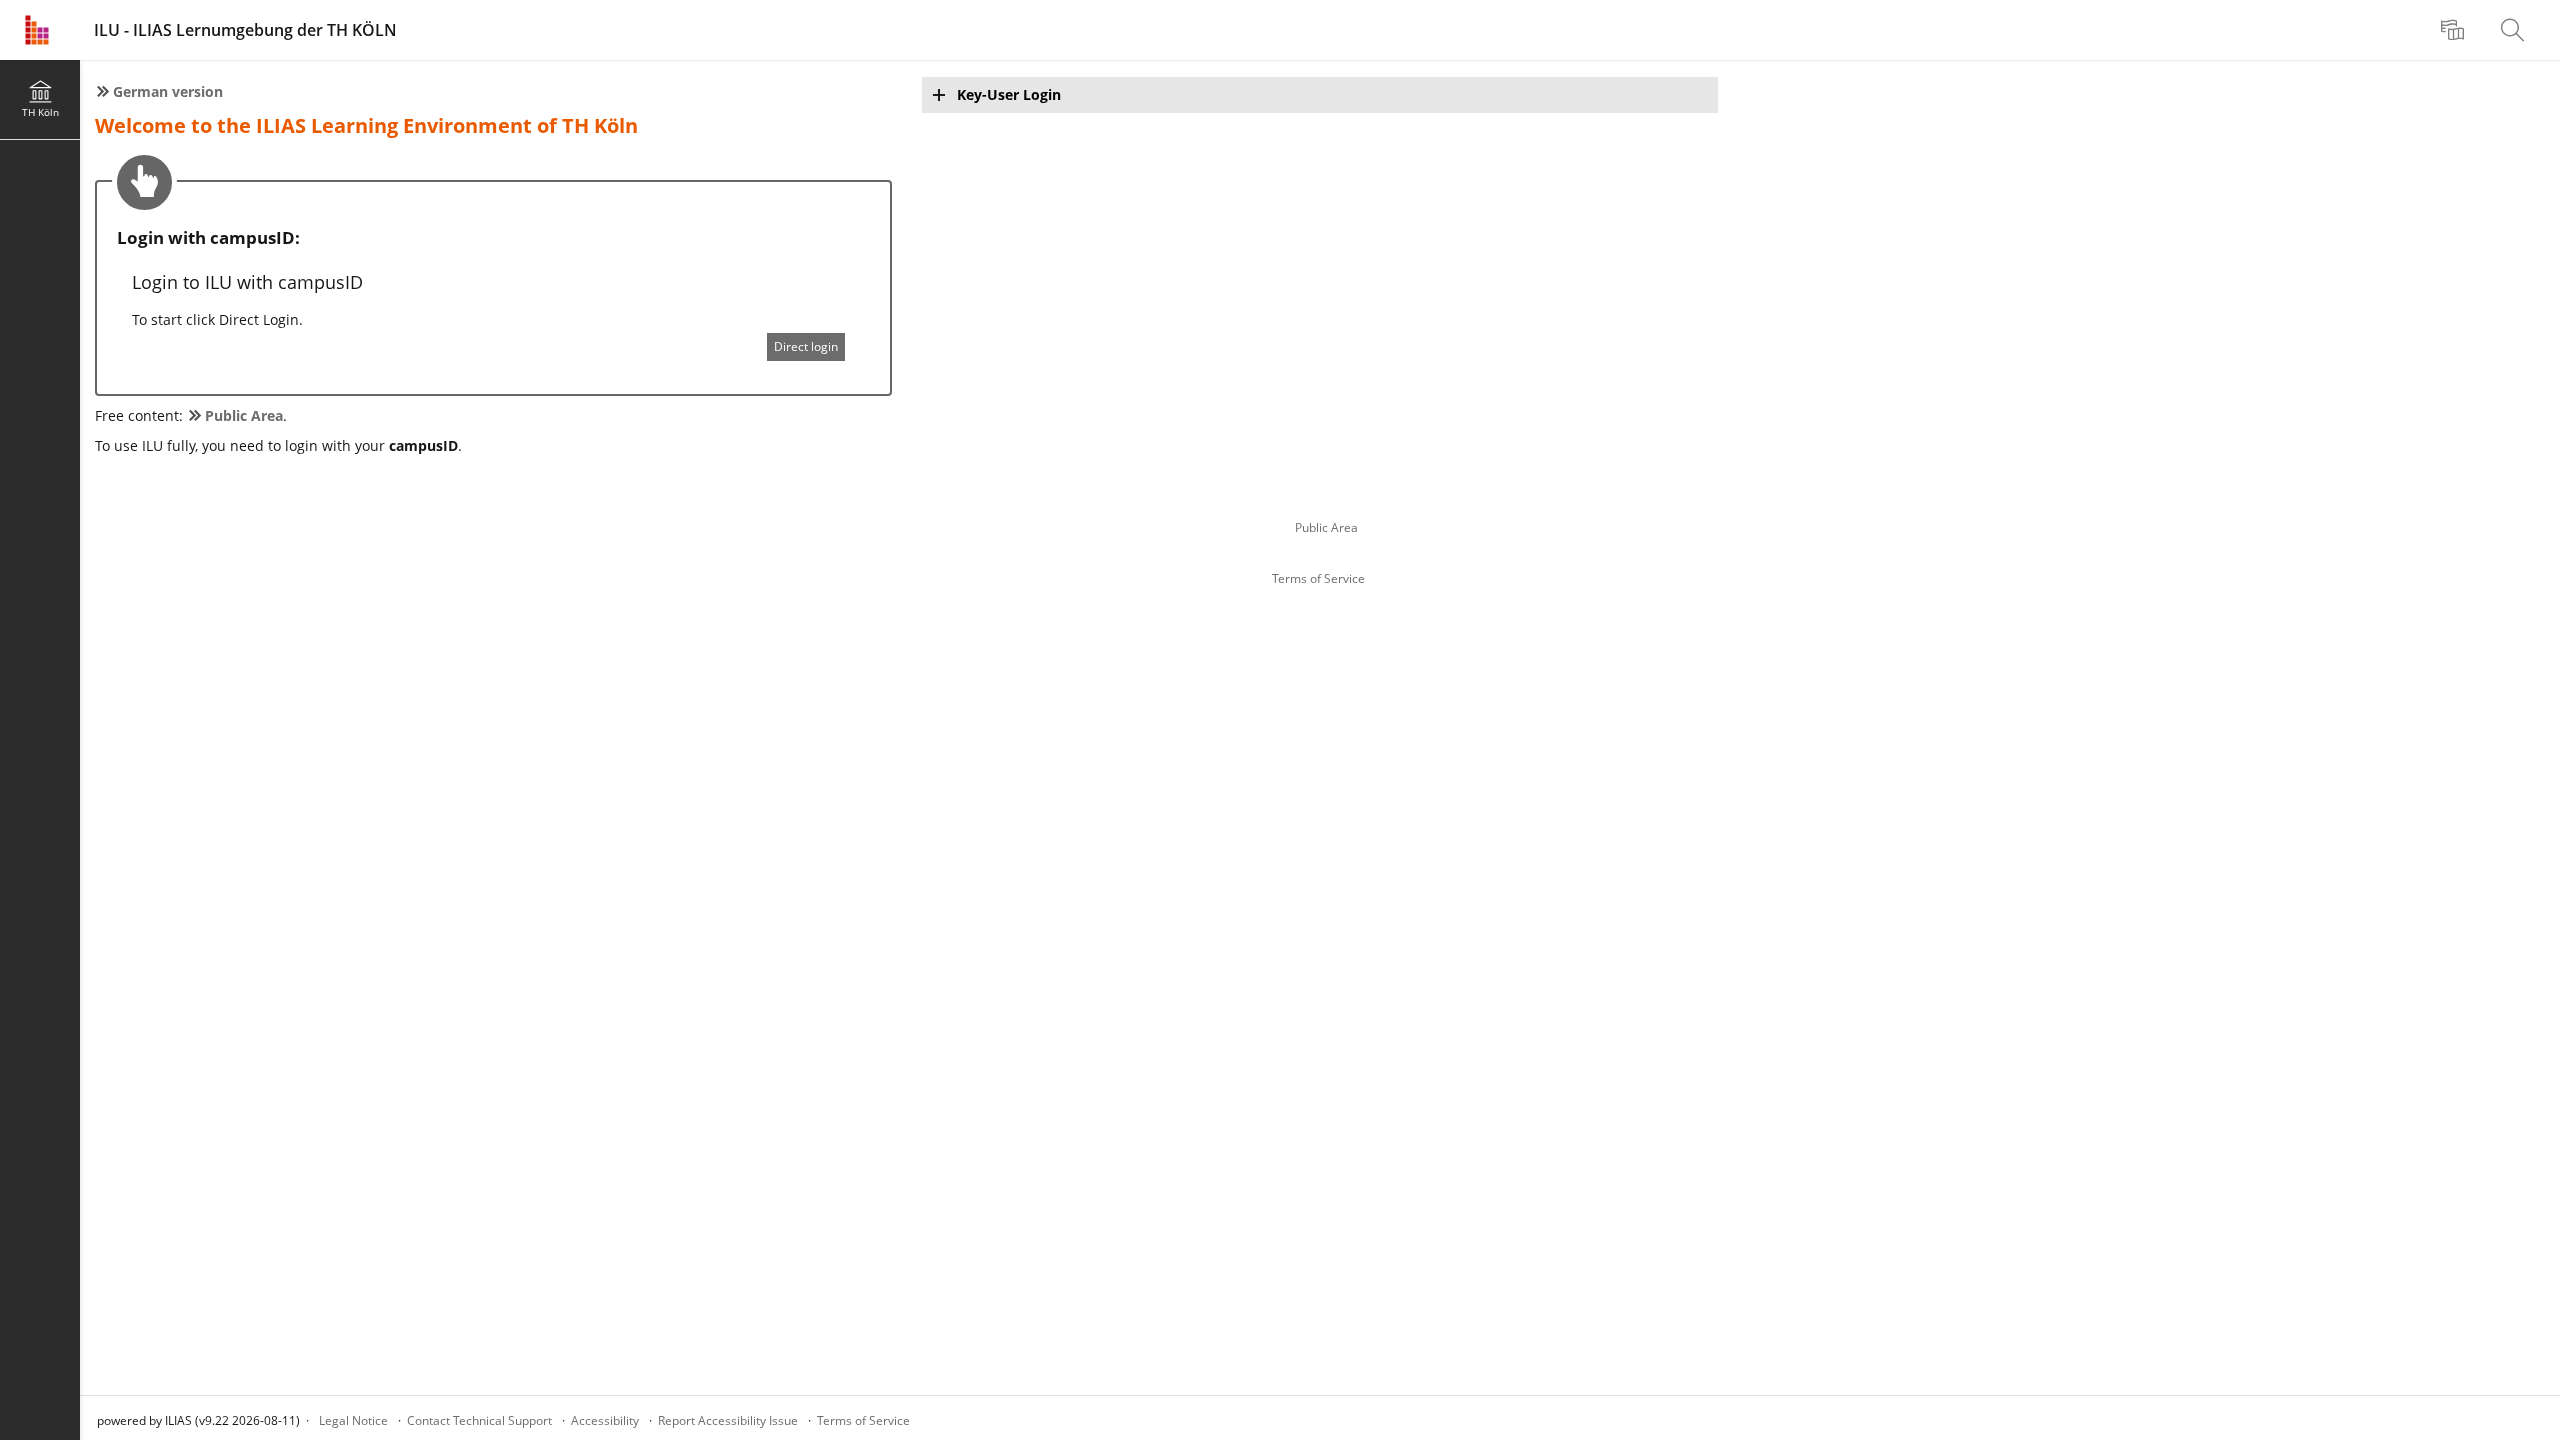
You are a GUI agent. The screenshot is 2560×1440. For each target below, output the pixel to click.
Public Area (1326, 527)
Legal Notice (353, 1420)
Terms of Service (1318, 578)
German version (168, 91)
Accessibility (605, 1420)
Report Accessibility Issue (728, 1420)
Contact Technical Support (479, 1420)
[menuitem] (2455, 30)
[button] (1320, 95)
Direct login (806, 346)
